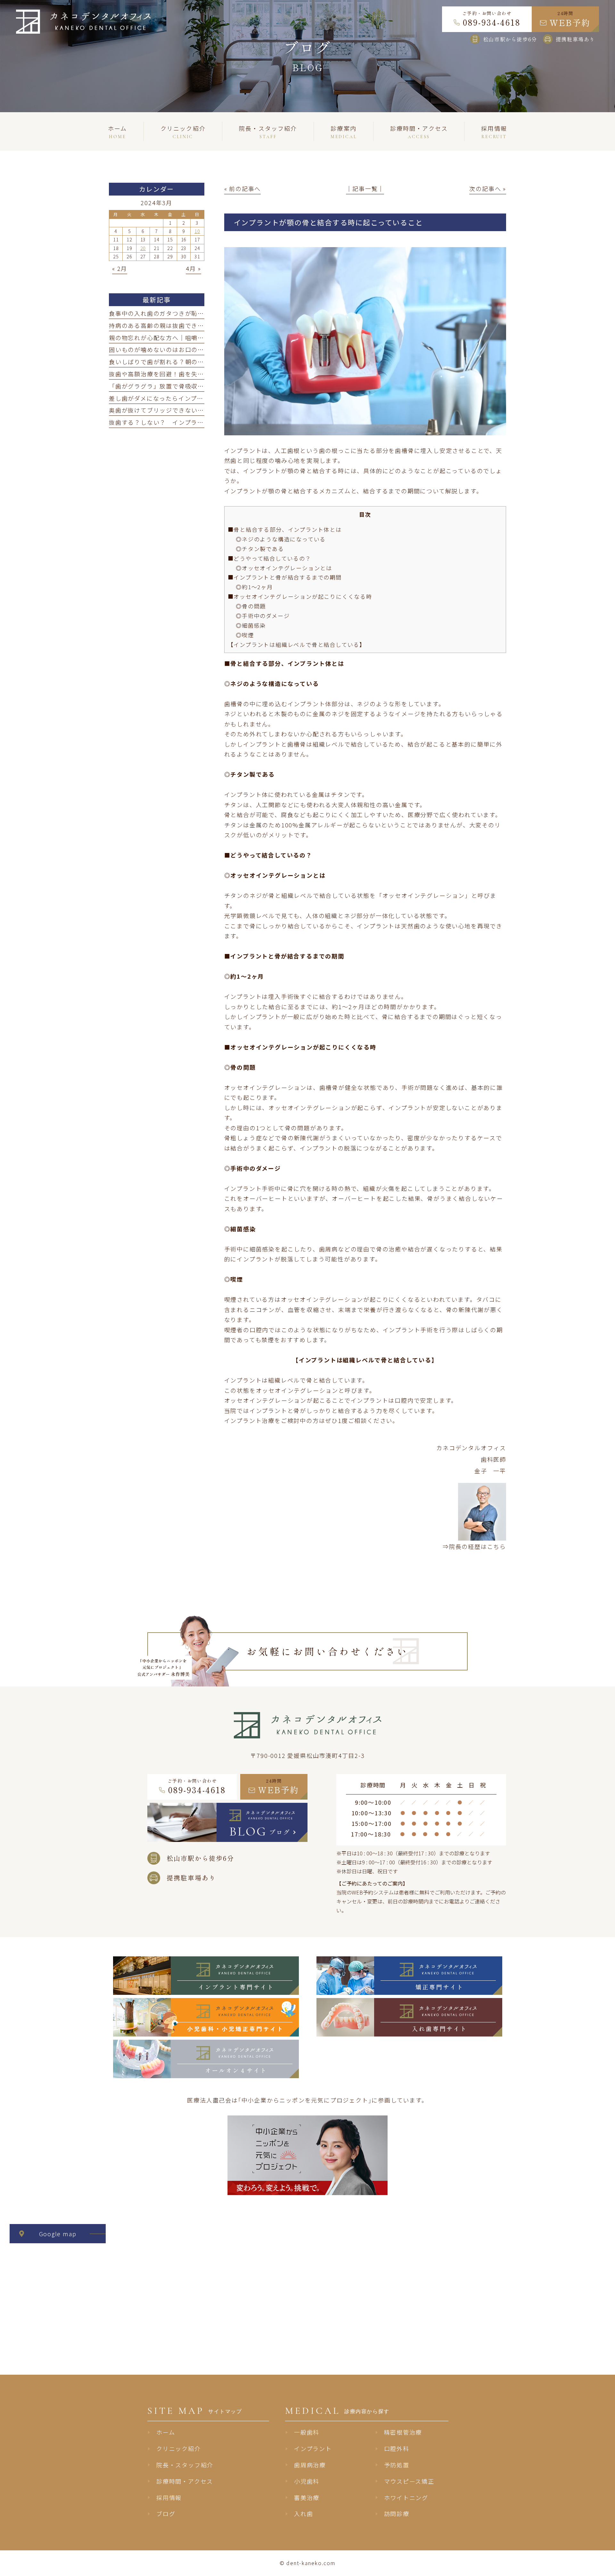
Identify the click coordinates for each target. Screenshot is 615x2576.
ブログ (166, 2513)
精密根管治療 (403, 2432)
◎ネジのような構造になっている (281, 539)
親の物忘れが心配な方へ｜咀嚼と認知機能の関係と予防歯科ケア (201, 338)
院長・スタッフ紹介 (185, 2465)
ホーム (166, 2432)
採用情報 (169, 2497)
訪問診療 (397, 2513)
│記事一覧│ (365, 188)
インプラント (313, 2448)
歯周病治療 (310, 2465)
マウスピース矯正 (409, 2481)
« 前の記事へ (243, 188)
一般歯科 (307, 2432)
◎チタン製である (260, 549)
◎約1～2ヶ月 (254, 587)
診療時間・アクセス (185, 2481)
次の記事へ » (488, 188)
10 (197, 231)
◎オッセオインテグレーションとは (284, 568)
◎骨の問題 (251, 606)
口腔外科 (397, 2448)
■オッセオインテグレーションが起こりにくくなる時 (300, 596)
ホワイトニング (406, 2497)
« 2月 (120, 268)
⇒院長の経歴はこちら (474, 1546)
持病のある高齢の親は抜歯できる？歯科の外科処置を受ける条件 (201, 325)
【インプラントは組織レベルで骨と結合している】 (297, 644)
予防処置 (397, 2465)
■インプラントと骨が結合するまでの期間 (285, 577)
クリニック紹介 (179, 2448)
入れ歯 (303, 2513)
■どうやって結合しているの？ (270, 558)
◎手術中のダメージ (263, 616)
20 (143, 248)
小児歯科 (307, 2481)
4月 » (193, 268)
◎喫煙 (245, 635)
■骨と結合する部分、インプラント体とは (285, 529)
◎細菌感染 (251, 625)
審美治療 (307, 2497)
